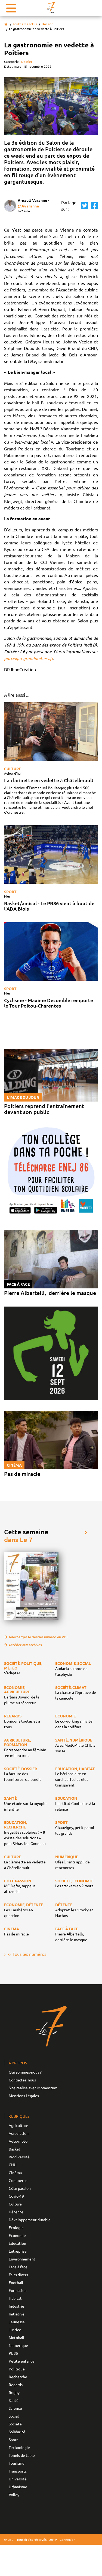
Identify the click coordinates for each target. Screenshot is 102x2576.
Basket (15, 2149)
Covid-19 (16, 2196)
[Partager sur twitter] (83, 206)
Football (16, 2282)
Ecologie (16, 2227)
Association (19, 2133)
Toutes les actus (25, 24)
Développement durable (30, 2220)
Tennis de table (22, 2455)
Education (17, 2243)
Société (15, 2424)
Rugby (14, 2392)
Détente (16, 2212)
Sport (10, 892)
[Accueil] (6, 24)
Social (14, 2416)
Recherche (18, 2377)
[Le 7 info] (51, 7)
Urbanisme (18, 2487)
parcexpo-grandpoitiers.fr (29, 658)
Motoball (16, 2337)
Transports (18, 2471)
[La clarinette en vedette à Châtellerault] (51, 732)
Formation (18, 2290)
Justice (15, 2330)
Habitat (15, 2298)
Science (15, 2408)
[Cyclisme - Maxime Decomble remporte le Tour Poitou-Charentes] (51, 951)
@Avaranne (28, 206)
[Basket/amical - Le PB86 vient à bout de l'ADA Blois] (51, 855)
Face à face (18, 2267)
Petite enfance (22, 2361)
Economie (17, 2235)
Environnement (22, 2259)
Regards (16, 2385)
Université (18, 2479)
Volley (14, 2494)
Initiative (17, 2314)
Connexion (67, 2539)
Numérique (18, 2345)
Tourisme (17, 2463)
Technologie (19, 2447)
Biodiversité (19, 2157)
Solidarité (17, 2432)
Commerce (18, 2180)
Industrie (16, 2306)
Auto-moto (18, 2141)
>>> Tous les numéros (25, 1954)
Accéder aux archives (25, 1645)
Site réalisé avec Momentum (33, 2088)
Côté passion (20, 2188)
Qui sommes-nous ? (25, 2072)
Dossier (47, 24)
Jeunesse (17, 2322)
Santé (14, 2400)
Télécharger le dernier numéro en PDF (38, 1637)
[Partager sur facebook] (93, 206)
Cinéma (15, 2172)
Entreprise (18, 2251)
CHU (13, 2165)
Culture (13, 769)
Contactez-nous (22, 2080)
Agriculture (18, 2125)
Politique (17, 2369)
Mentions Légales (24, 2096)
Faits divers (18, 2275)
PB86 (13, 2353)
